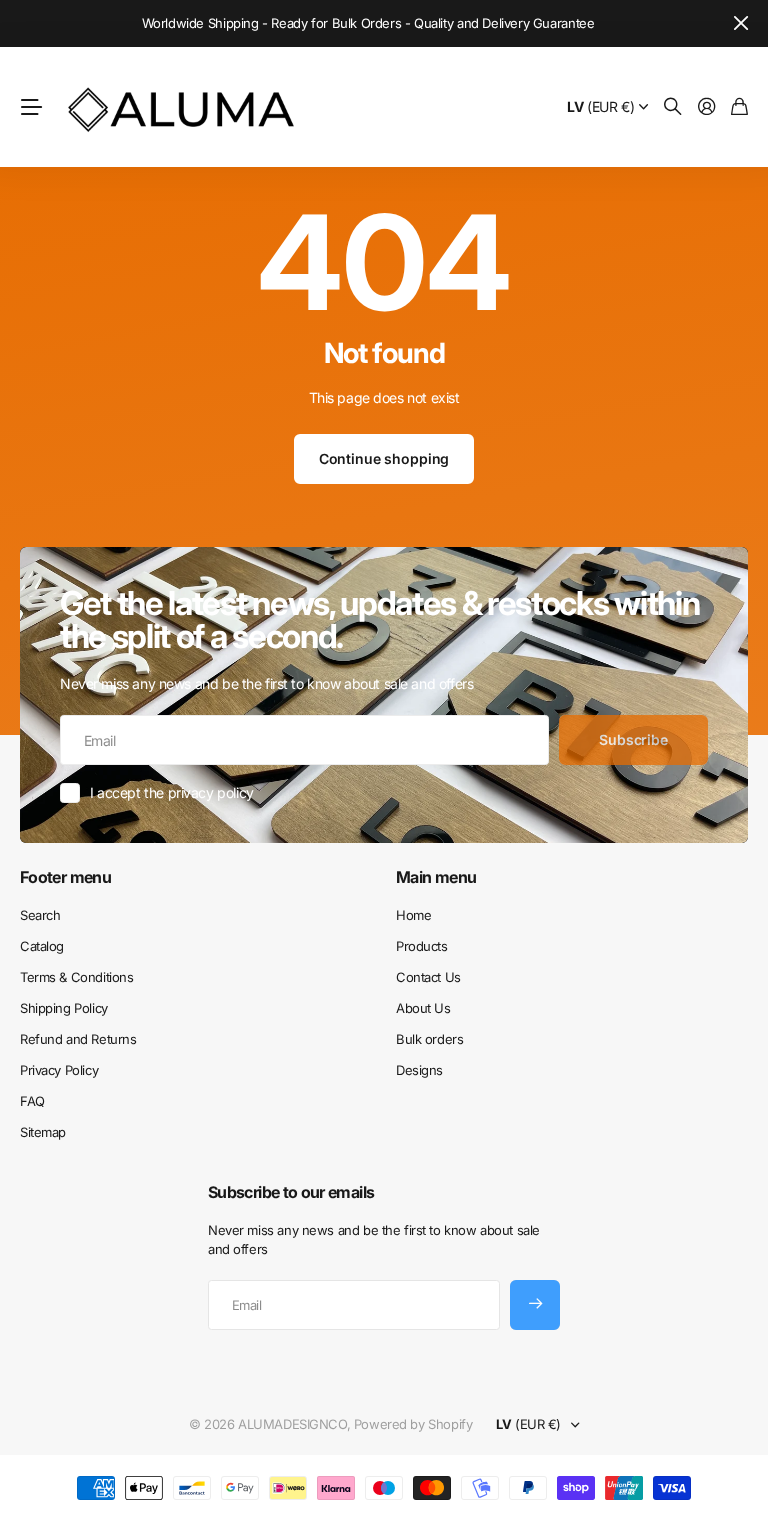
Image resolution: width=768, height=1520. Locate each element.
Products (422, 946)
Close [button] (741, 23)
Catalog (42, 946)
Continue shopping (384, 458)
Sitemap (43, 1132)
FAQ (32, 1101)
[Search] (673, 107)
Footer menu (65, 877)
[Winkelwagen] (739, 107)
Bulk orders (429, 1039)
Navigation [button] (31, 107)
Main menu (436, 877)
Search (40, 915)
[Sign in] (707, 107)
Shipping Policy (64, 1008)
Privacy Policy (59, 1070)
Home (413, 915)
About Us (423, 1008)
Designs (419, 1070)
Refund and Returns (78, 1039)
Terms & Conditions (76, 977)
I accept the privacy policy (172, 792)
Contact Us (428, 977)
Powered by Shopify (413, 1424)
